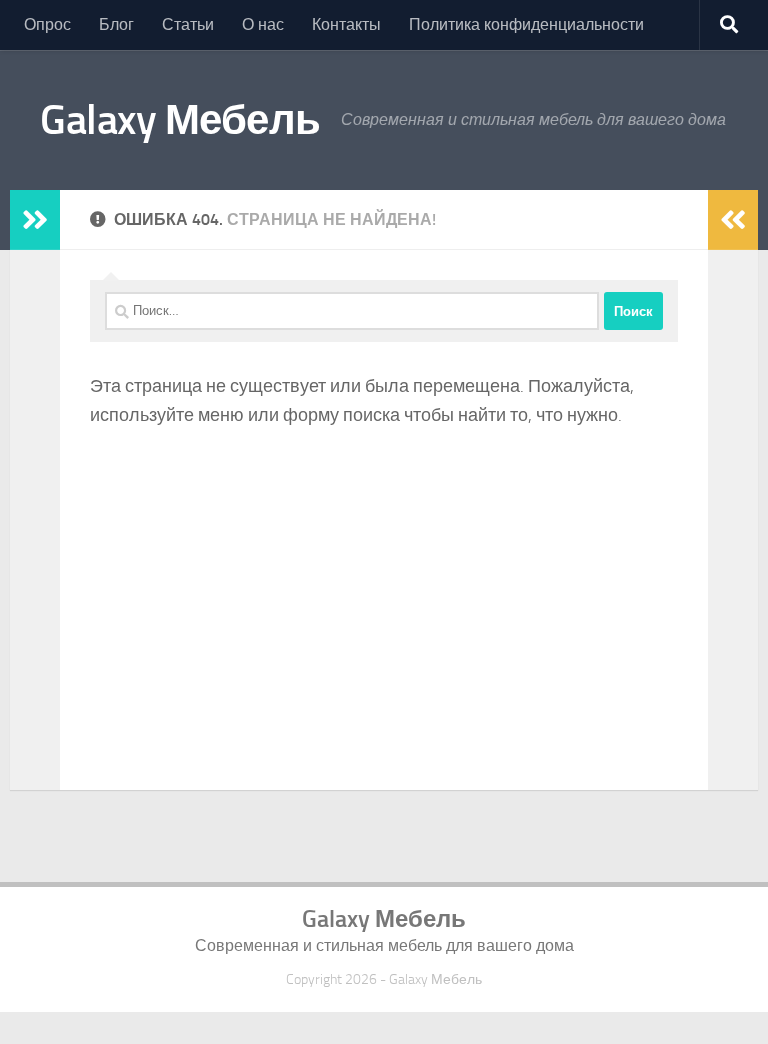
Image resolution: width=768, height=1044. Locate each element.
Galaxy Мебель (180, 120)
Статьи (188, 24)
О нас (263, 24)
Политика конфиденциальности (526, 24)
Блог (116, 24)
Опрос (47, 24)
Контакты (346, 24)
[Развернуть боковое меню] (35, 220)
